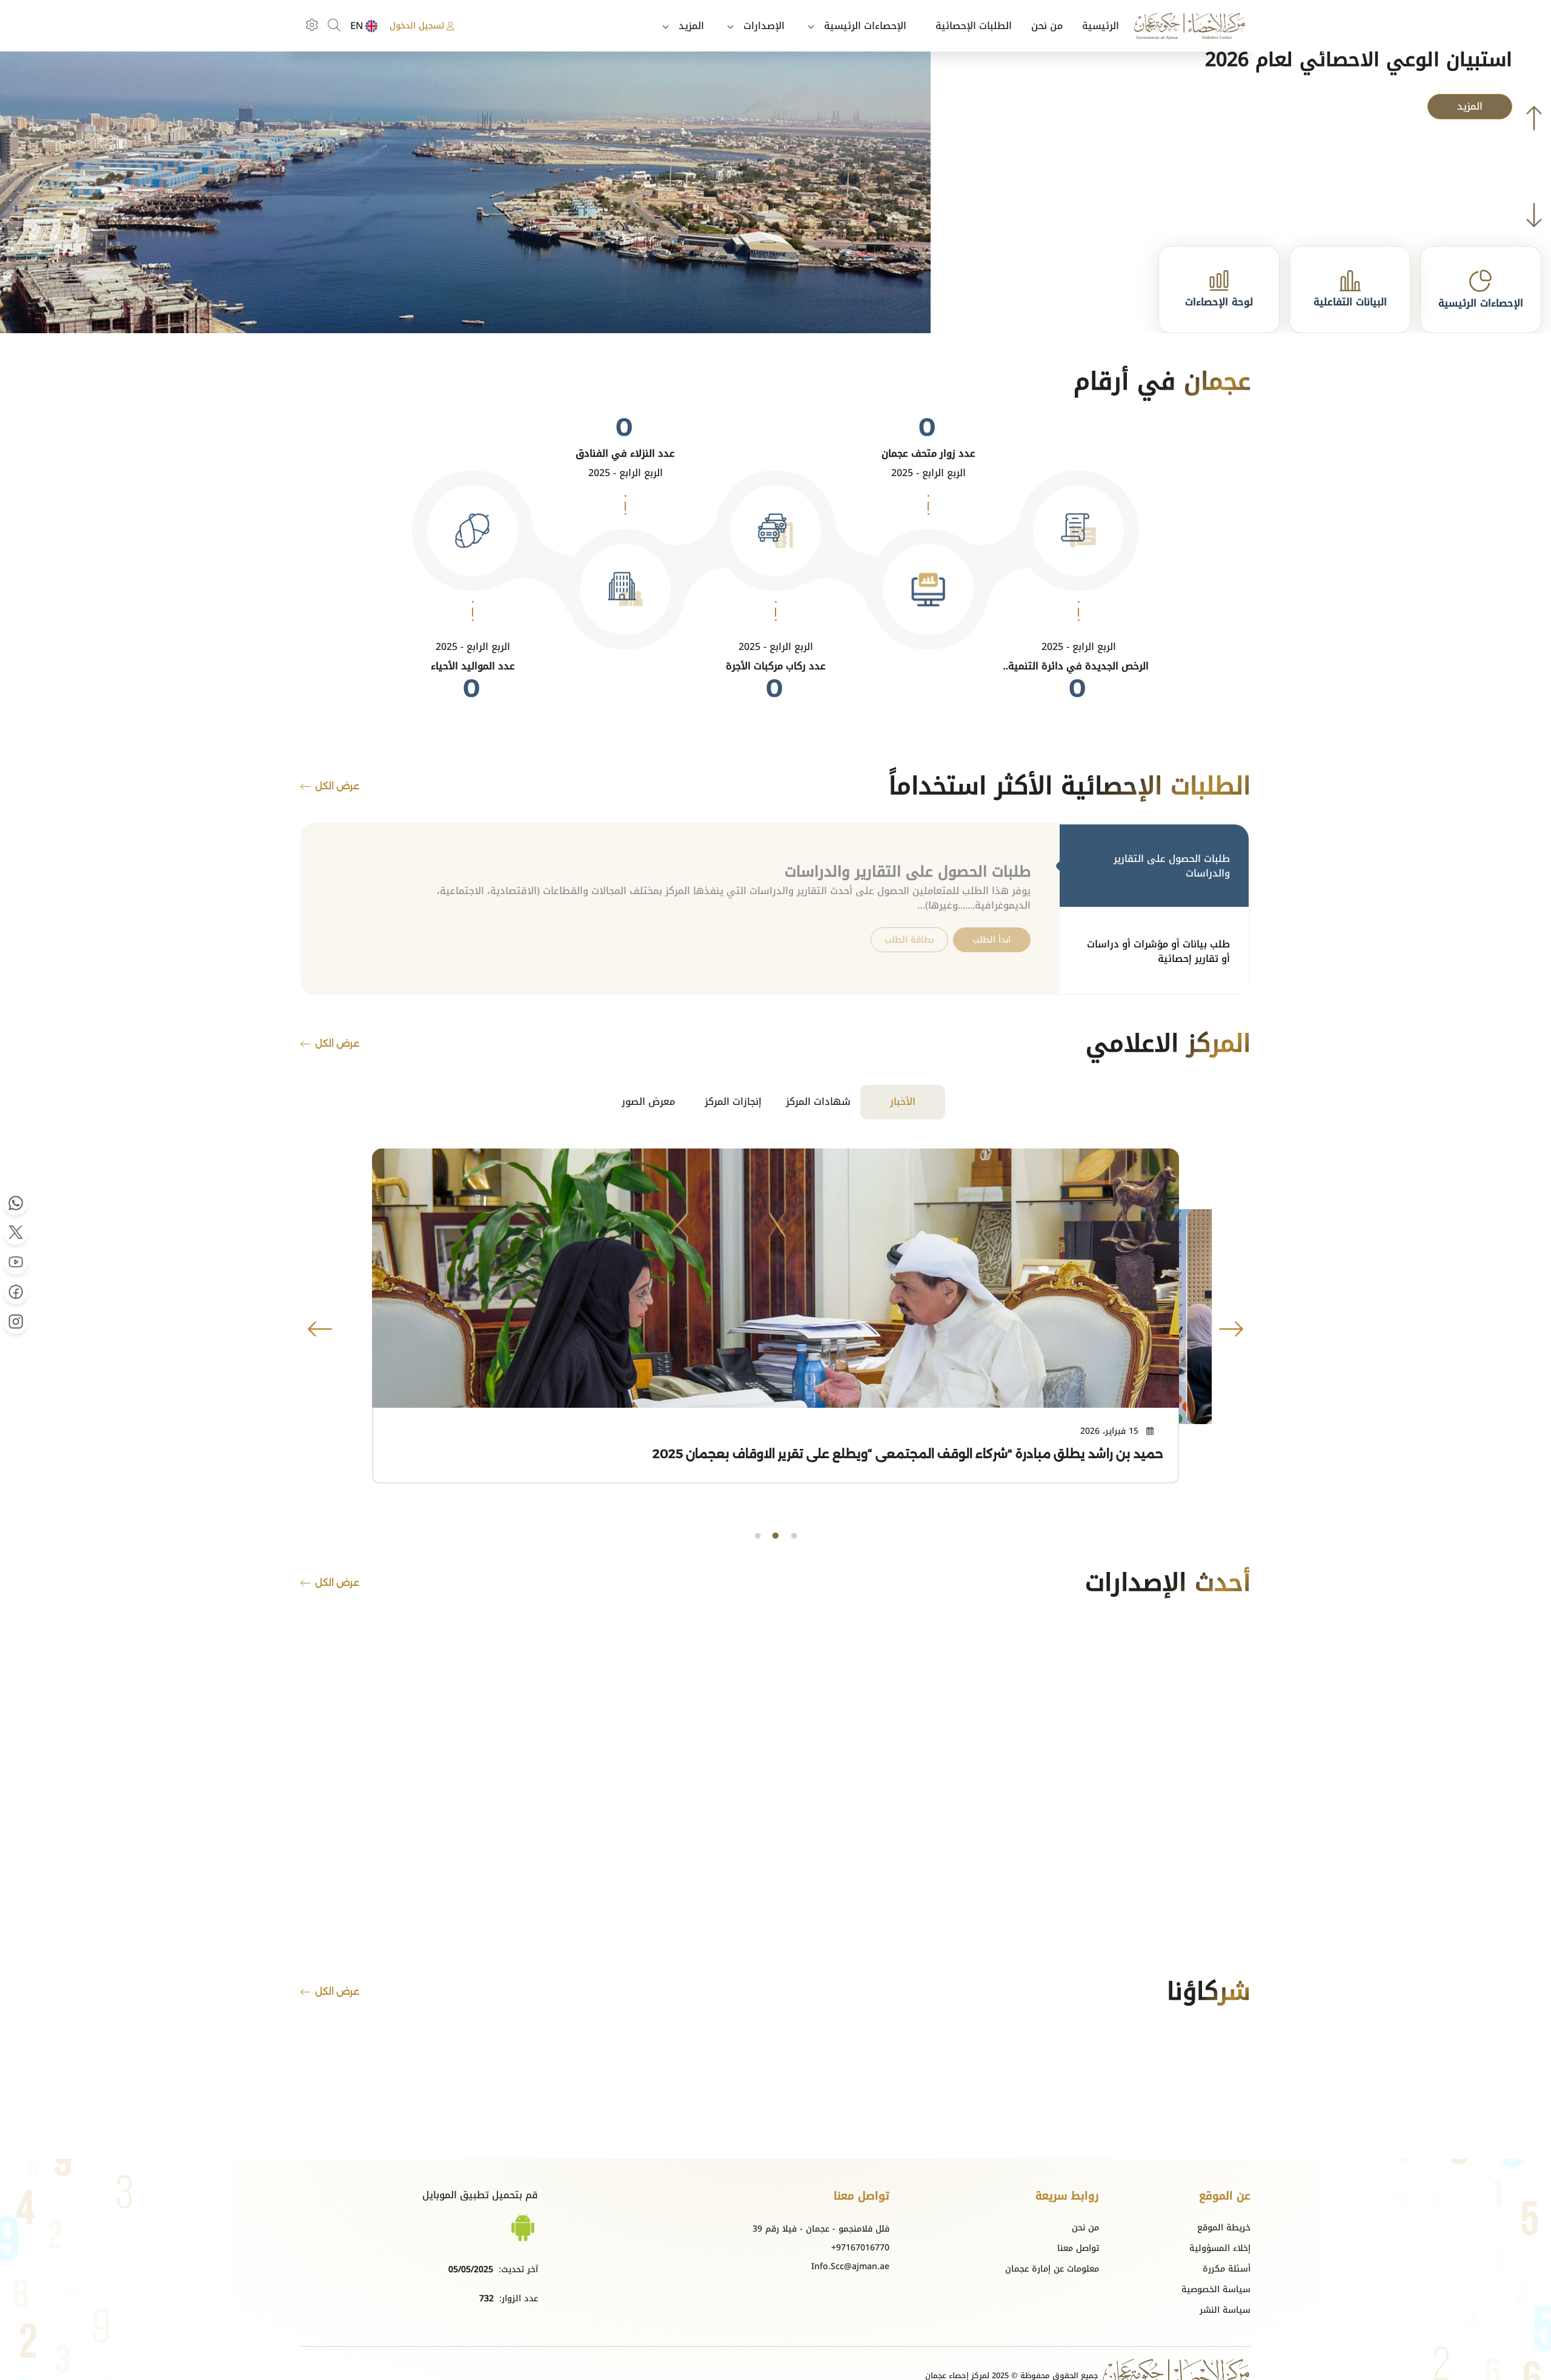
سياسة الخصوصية (1216, 2289)
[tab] (1154, 867)
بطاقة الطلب (909, 940)
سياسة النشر (1225, 2310)
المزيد (691, 26)
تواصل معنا (1078, 2248)
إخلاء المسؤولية (1220, 2248)
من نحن (1047, 26)
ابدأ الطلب (991, 940)
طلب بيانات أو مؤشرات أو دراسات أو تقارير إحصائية (1158, 951)
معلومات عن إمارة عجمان (1052, 2269)
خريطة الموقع (1224, 2228)
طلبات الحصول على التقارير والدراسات (1172, 866)
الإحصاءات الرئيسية (865, 26)
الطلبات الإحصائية (974, 26)
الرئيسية (1101, 26)
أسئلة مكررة (1227, 2269)
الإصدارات (764, 26)
